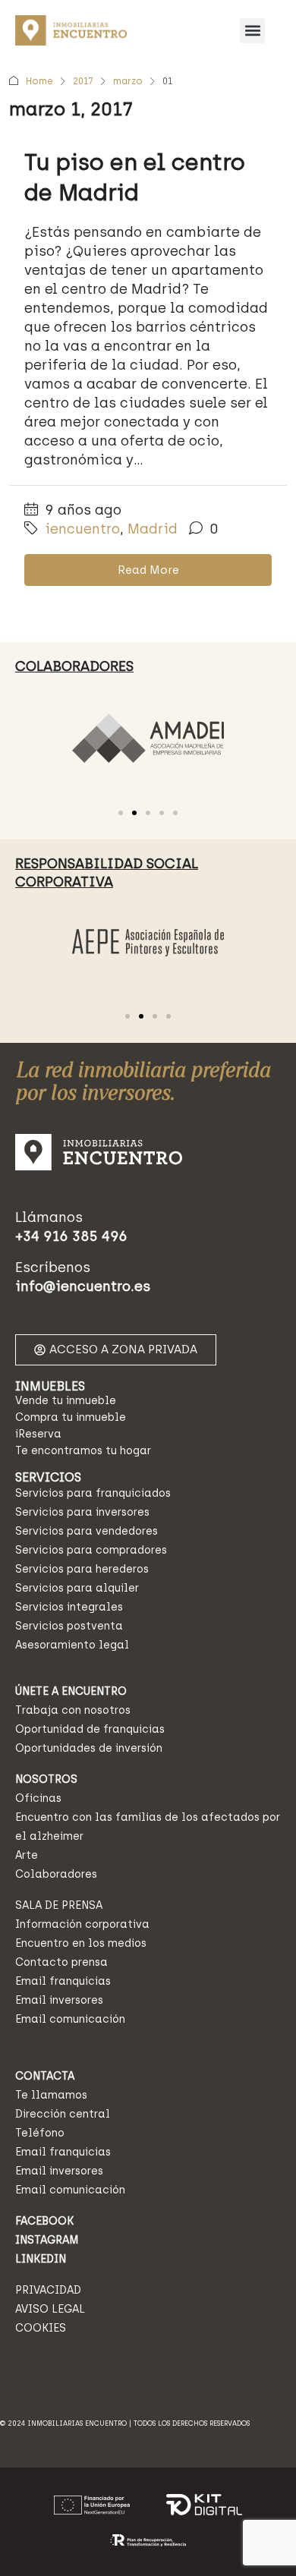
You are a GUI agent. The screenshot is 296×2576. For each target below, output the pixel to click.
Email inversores (59, 2000)
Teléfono (40, 2133)
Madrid (153, 529)
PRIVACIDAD (48, 2290)
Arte (27, 1855)
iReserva (38, 1434)
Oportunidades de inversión (89, 1748)
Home (39, 81)
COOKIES (41, 2328)
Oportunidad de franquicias (90, 1729)
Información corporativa (82, 1924)
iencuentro (82, 529)
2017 (83, 81)
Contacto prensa (61, 1962)
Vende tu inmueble (66, 1401)
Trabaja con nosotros (73, 1710)
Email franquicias (63, 1981)
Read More (148, 570)
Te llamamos (51, 2095)
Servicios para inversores (82, 1512)
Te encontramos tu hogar (83, 1451)
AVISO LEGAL (50, 2309)
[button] (252, 31)
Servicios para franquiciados (93, 1493)
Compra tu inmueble (71, 1417)
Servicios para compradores (91, 1550)
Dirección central (63, 2114)
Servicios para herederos (82, 1569)
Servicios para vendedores (87, 1531)
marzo (128, 81)
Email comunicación (70, 2019)
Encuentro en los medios (81, 1943)
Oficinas (38, 1798)
